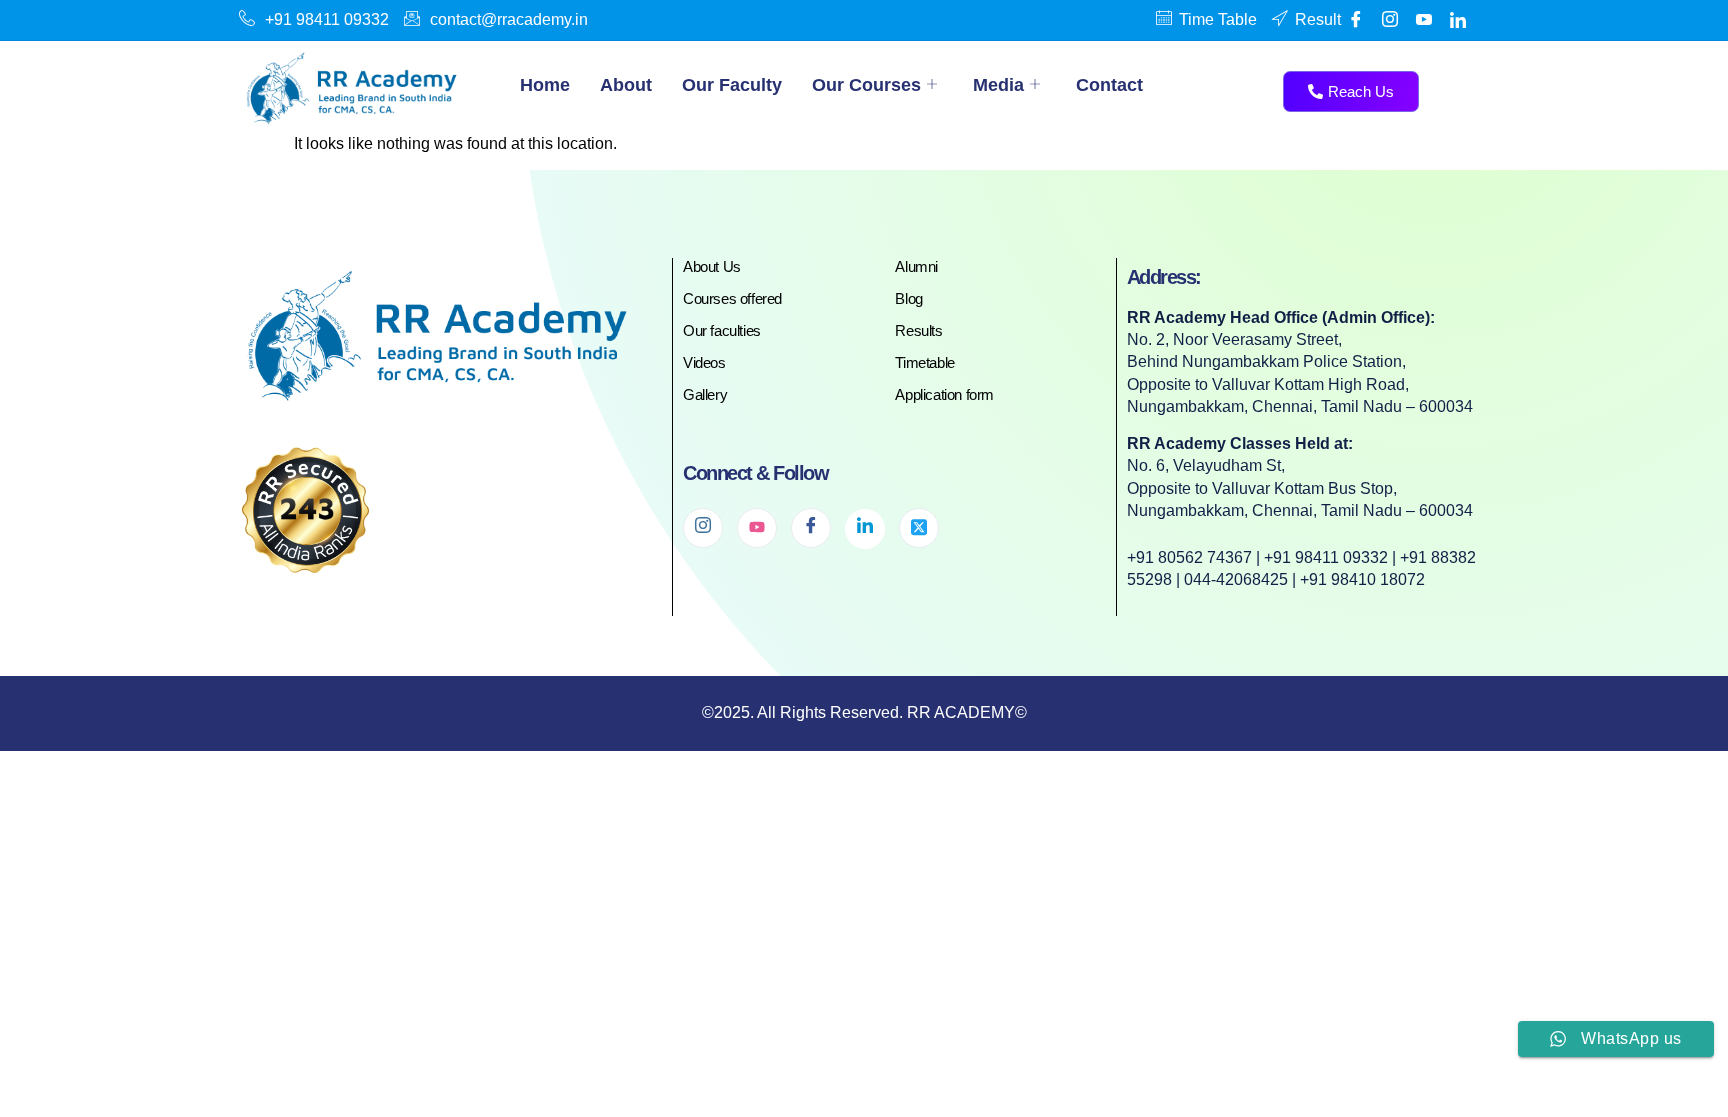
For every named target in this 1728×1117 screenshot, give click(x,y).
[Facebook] (1356, 20)
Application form (944, 394)
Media (998, 85)
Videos (704, 362)
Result (1318, 19)
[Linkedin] (1458, 20)
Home (545, 85)
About (626, 85)
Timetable (924, 362)
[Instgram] (1390, 20)
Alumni (916, 266)
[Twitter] (919, 528)
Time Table (1218, 19)
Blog (908, 298)
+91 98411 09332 (327, 19)
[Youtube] (1424, 20)
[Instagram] (703, 528)
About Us (712, 266)
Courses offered (732, 298)
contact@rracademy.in (509, 19)
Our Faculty (732, 85)
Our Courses (866, 85)
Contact (1109, 85)
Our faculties (722, 330)
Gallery (705, 394)
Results (918, 330)
